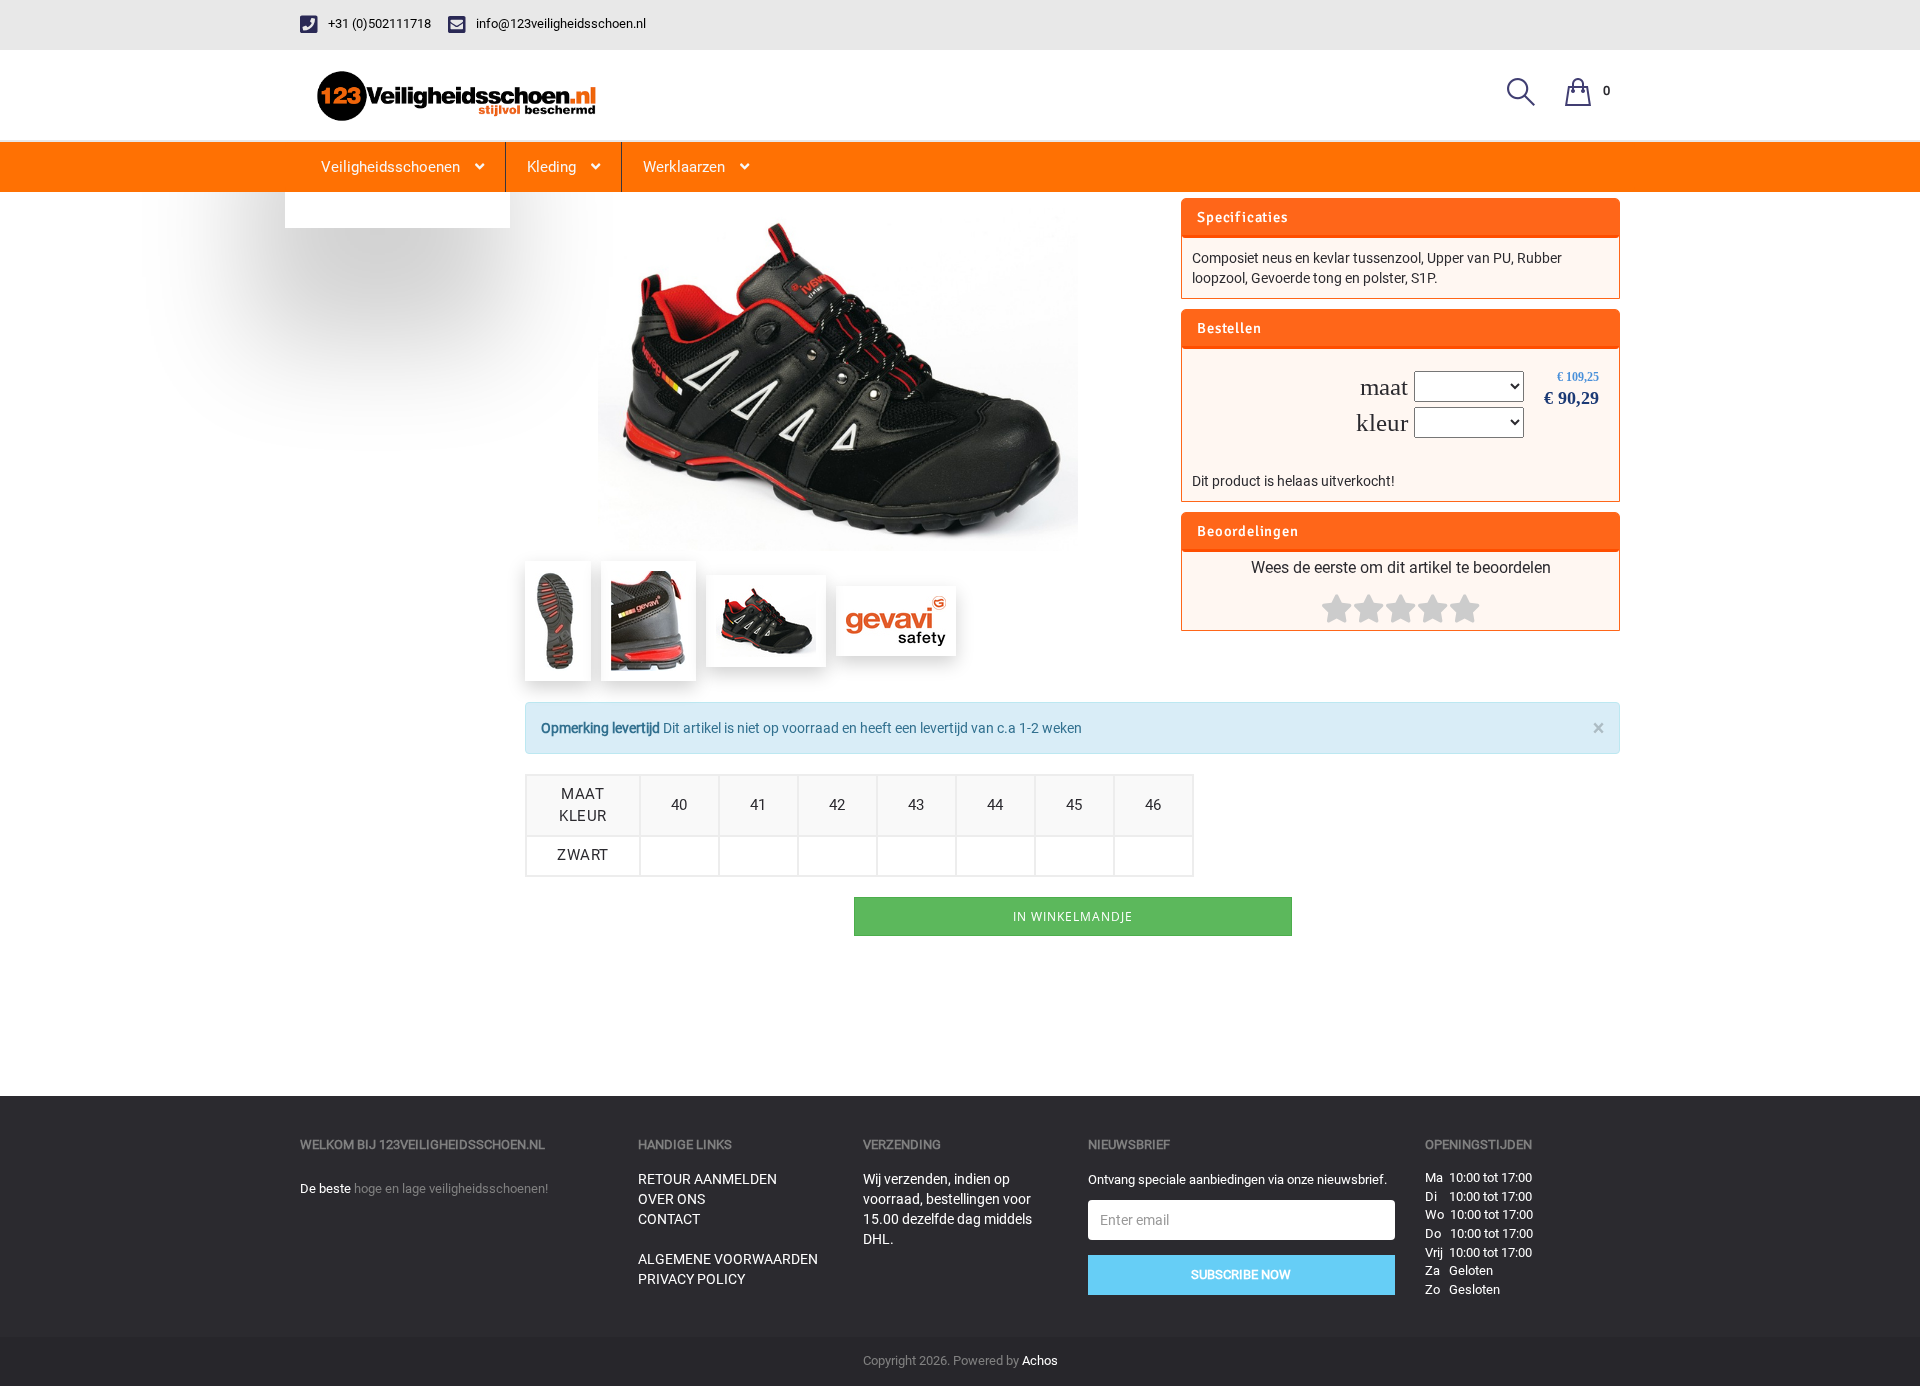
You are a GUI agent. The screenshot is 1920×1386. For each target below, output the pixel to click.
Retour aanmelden (707, 1179)
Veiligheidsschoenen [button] (390, 167)
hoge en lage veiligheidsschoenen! (451, 1188)
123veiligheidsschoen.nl (462, 1144)
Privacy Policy (691, 1279)
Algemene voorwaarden (728, 1259)
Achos (1040, 1360)
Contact (669, 1219)
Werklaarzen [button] (684, 167)
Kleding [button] (551, 167)
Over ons (671, 1199)
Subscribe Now (1241, 1274)
